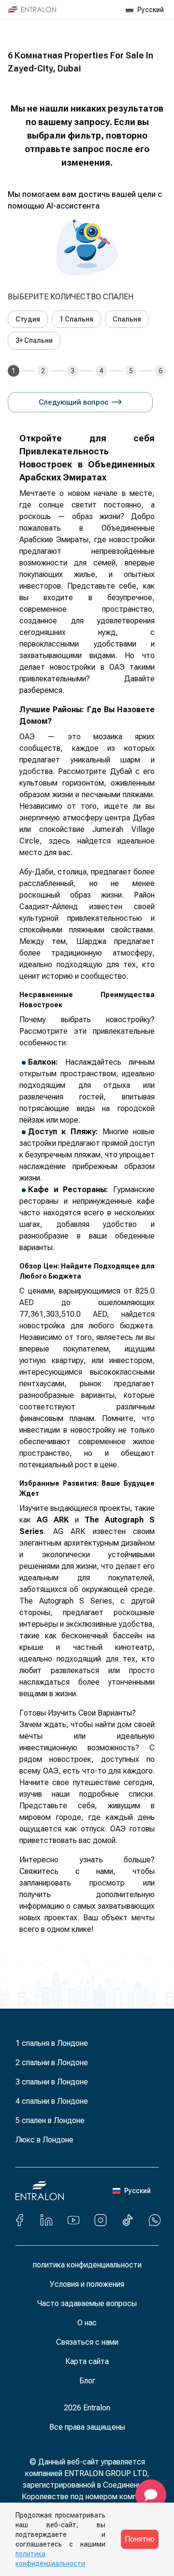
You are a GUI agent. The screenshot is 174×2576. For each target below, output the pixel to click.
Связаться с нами (87, 2342)
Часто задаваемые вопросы (87, 2303)
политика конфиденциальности (87, 2265)
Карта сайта (87, 2361)
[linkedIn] (46, 2220)
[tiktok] (128, 2220)
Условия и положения (87, 2284)
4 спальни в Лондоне (52, 2101)
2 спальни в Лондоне (52, 2062)
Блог (87, 2381)
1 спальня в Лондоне (52, 2043)
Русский (151, 10)
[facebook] (19, 2220)
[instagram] (101, 2220)
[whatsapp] (155, 2220)
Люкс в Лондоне (44, 2140)
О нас (87, 2323)
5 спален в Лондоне (50, 2120)
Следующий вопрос (74, 402)
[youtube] (73, 2220)
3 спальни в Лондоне (52, 2082)
